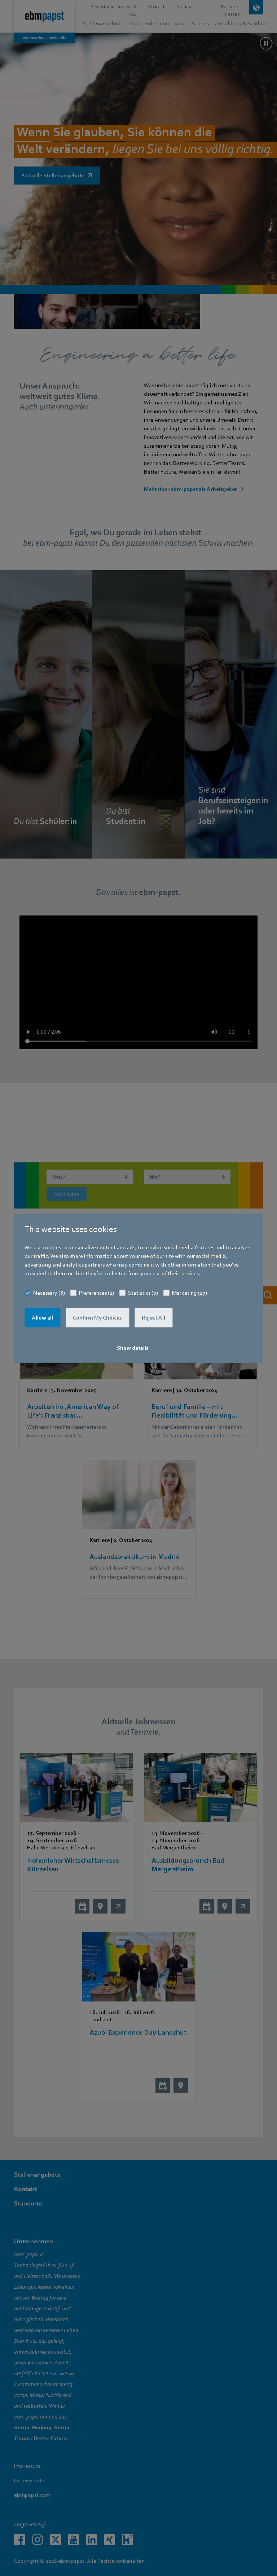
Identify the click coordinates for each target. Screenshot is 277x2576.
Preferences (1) (96, 1293)
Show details (133, 1348)
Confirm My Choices (97, 1317)
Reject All (153, 1317)
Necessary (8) (49, 1293)
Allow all (42, 1317)
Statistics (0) (143, 1293)
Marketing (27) (190, 1293)
